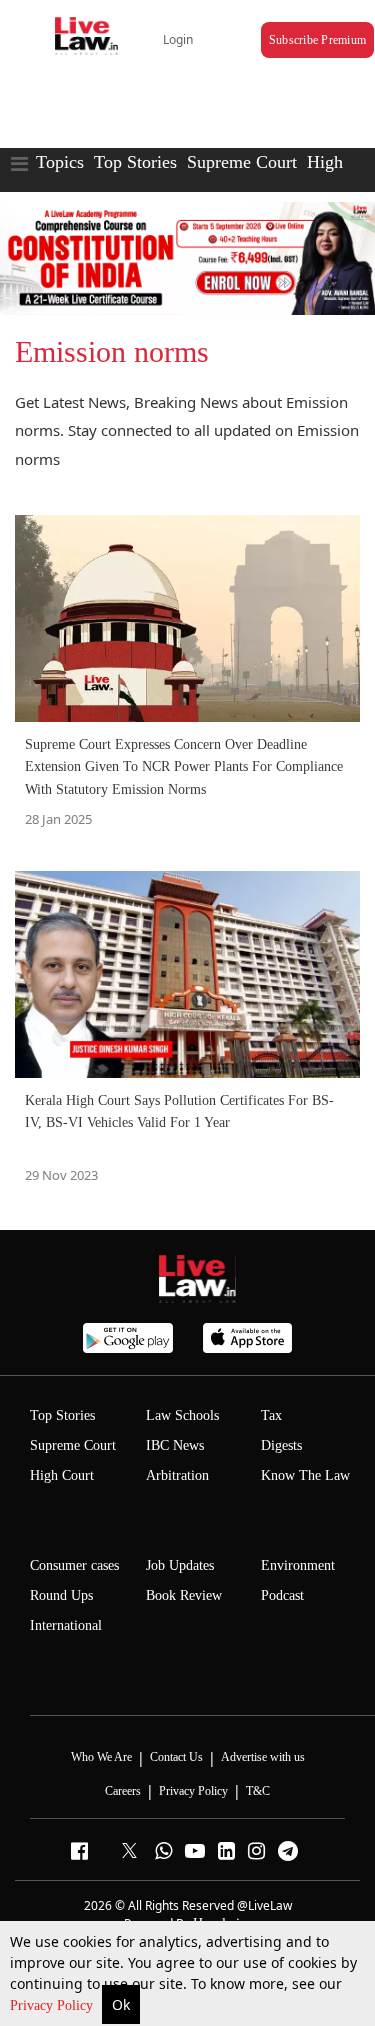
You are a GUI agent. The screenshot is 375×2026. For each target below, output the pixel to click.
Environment (298, 1565)
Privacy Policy (53, 2005)
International (66, 1625)
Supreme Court (242, 162)
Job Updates (180, 1565)
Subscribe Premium (317, 40)
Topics (60, 162)
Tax (271, 1415)
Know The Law (305, 1475)
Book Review (184, 1595)
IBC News (175, 1445)
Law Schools (182, 1415)
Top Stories (135, 162)
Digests (281, 1445)
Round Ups (61, 1595)
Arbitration (177, 1475)
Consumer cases (74, 1565)
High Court (62, 1475)
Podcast (282, 1595)
